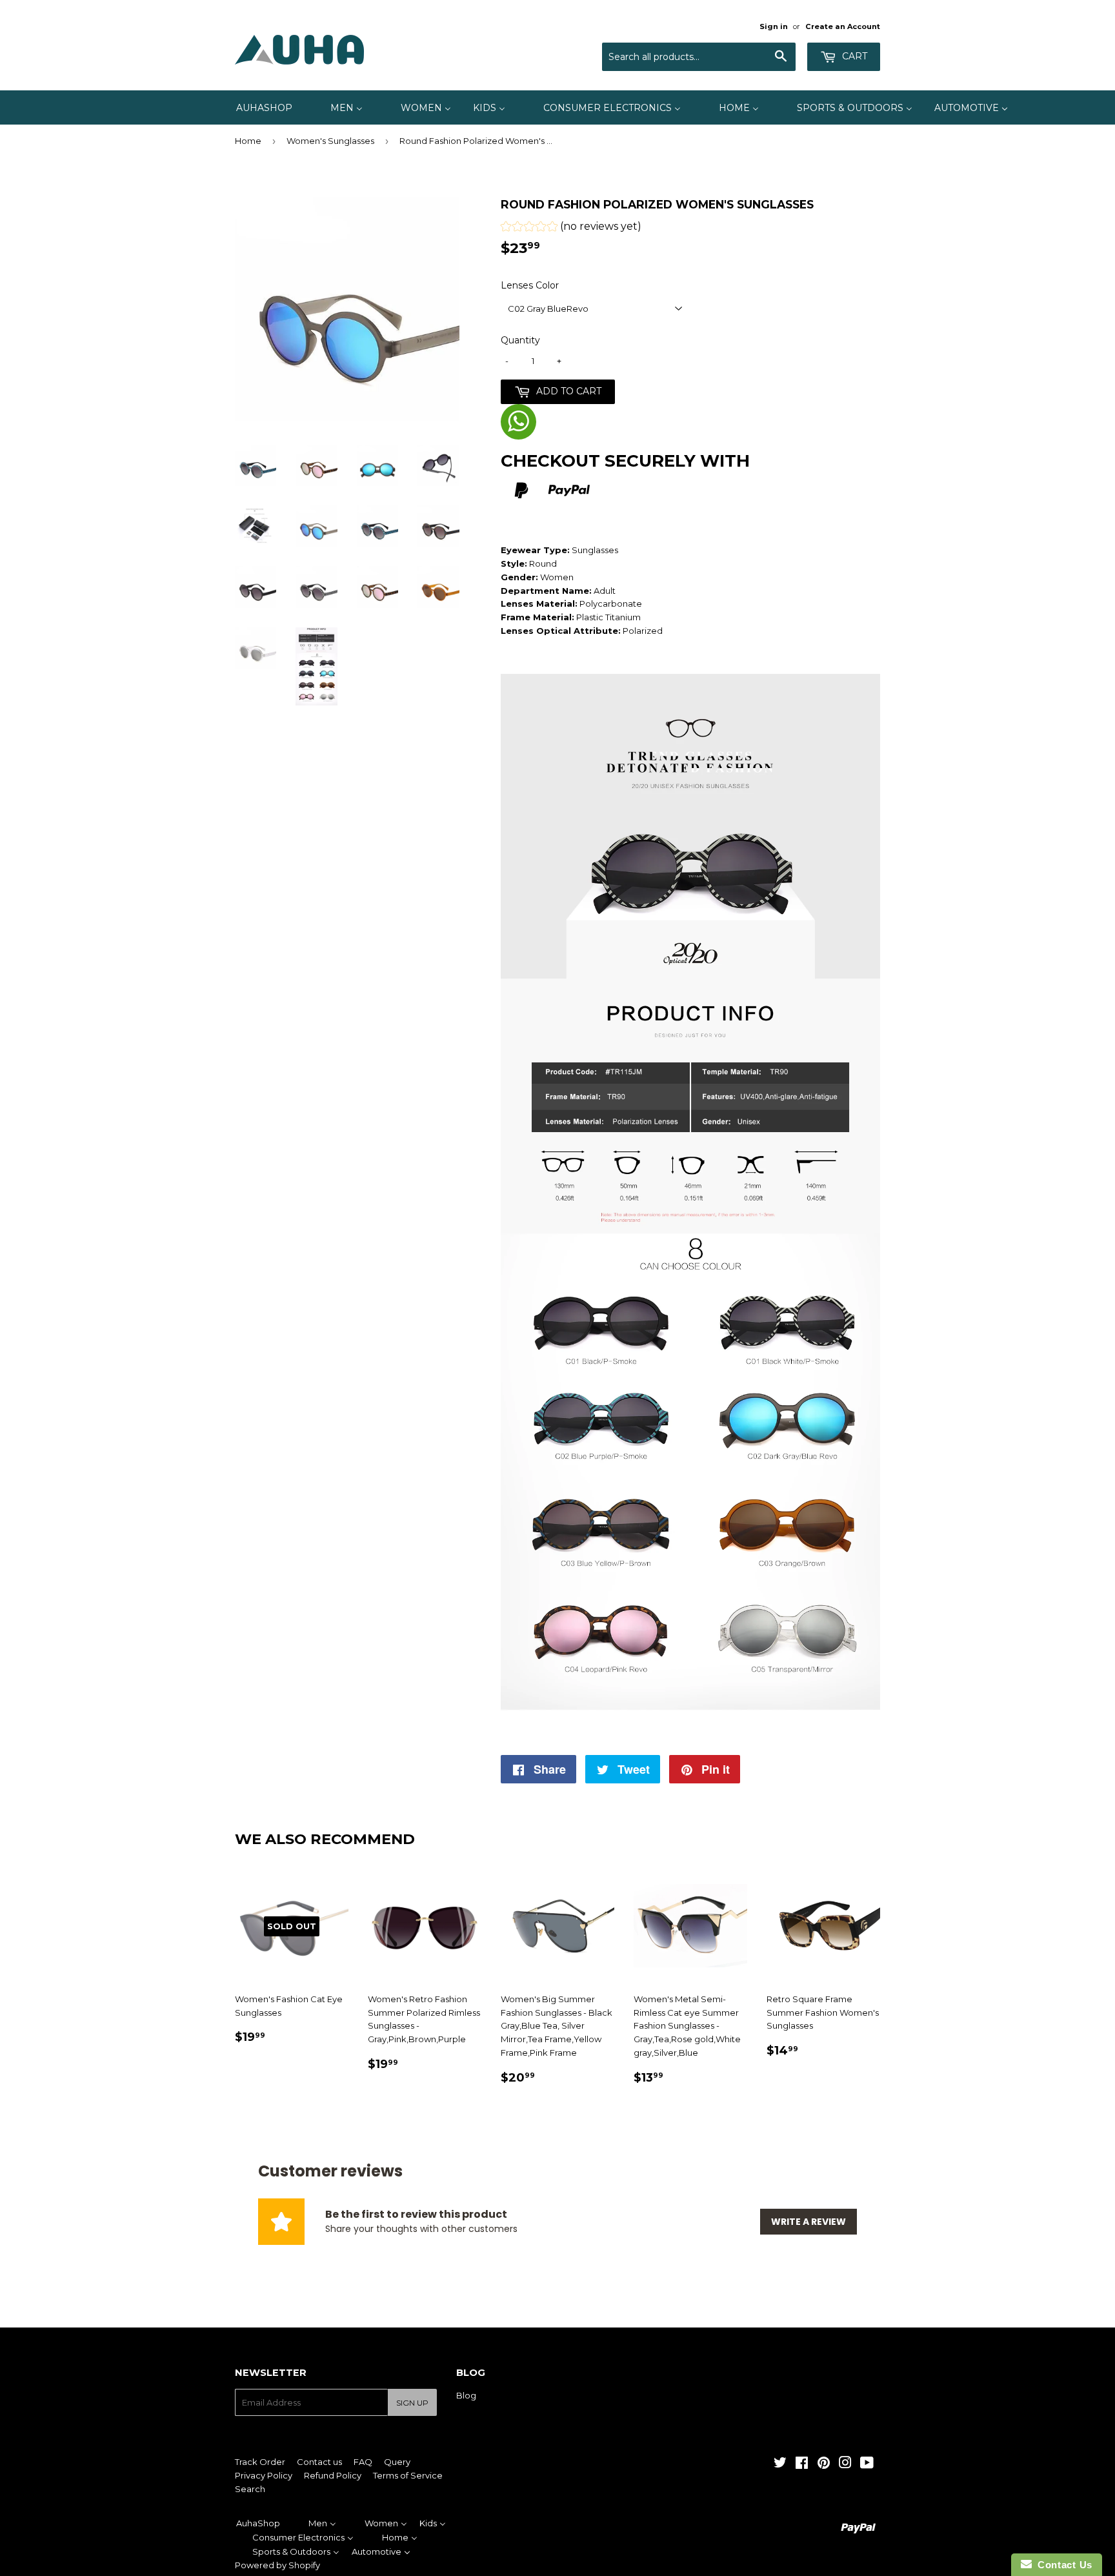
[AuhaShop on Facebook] (802, 2464)
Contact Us (1062, 2565)
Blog (466, 2395)
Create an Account (843, 26)
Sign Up (412, 2403)
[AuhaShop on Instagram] (845, 2464)
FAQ (363, 2462)
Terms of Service (408, 2475)
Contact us (319, 2462)
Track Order (260, 2462)
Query (397, 2462)
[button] (571, 228)
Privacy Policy (264, 2475)
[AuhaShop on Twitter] (780, 2464)
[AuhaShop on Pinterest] (824, 2464)
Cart (853, 56)
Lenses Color (530, 285)
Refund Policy (333, 2475)
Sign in (774, 26)
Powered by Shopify (277, 2565)
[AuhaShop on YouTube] (867, 2464)
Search (250, 2489)
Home (248, 141)
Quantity (520, 340)
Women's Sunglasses (330, 141)
